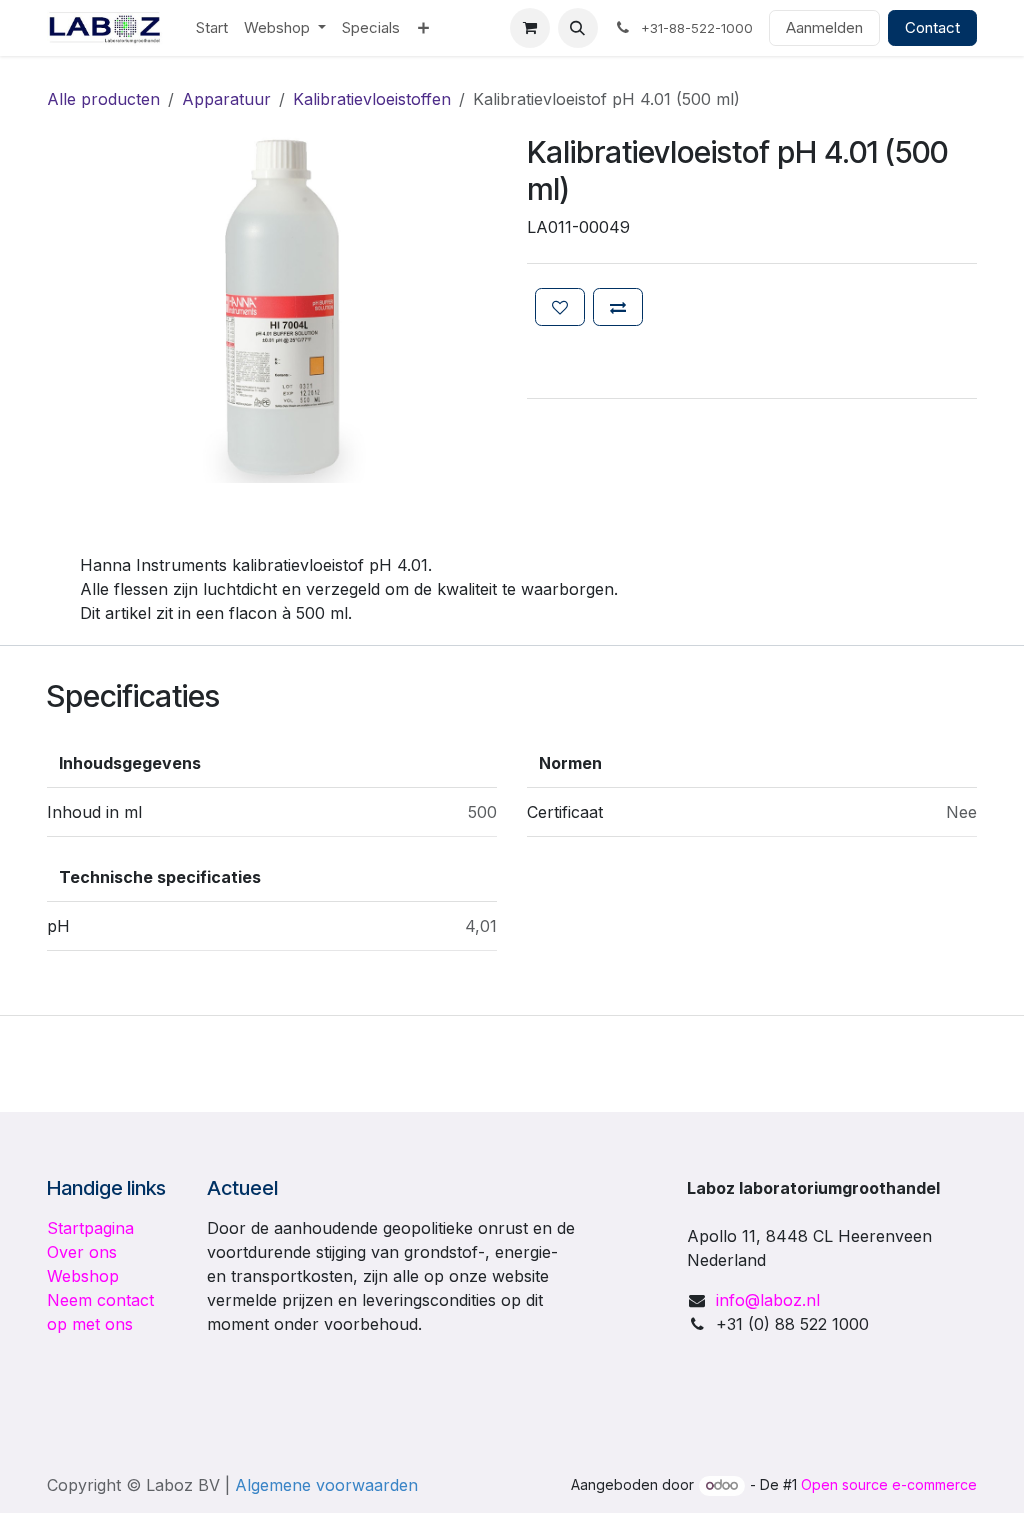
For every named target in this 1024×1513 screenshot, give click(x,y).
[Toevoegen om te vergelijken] (618, 307)
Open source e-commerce (889, 1484)
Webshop (83, 1276)
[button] (578, 28)
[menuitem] (212, 28)
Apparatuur (226, 99)
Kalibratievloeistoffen (372, 99)
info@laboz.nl (768, 1300)
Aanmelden (824, 27)
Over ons (82, 1252)
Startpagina (90, 1228)
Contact (932, 27)
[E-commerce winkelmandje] (530, 28)
